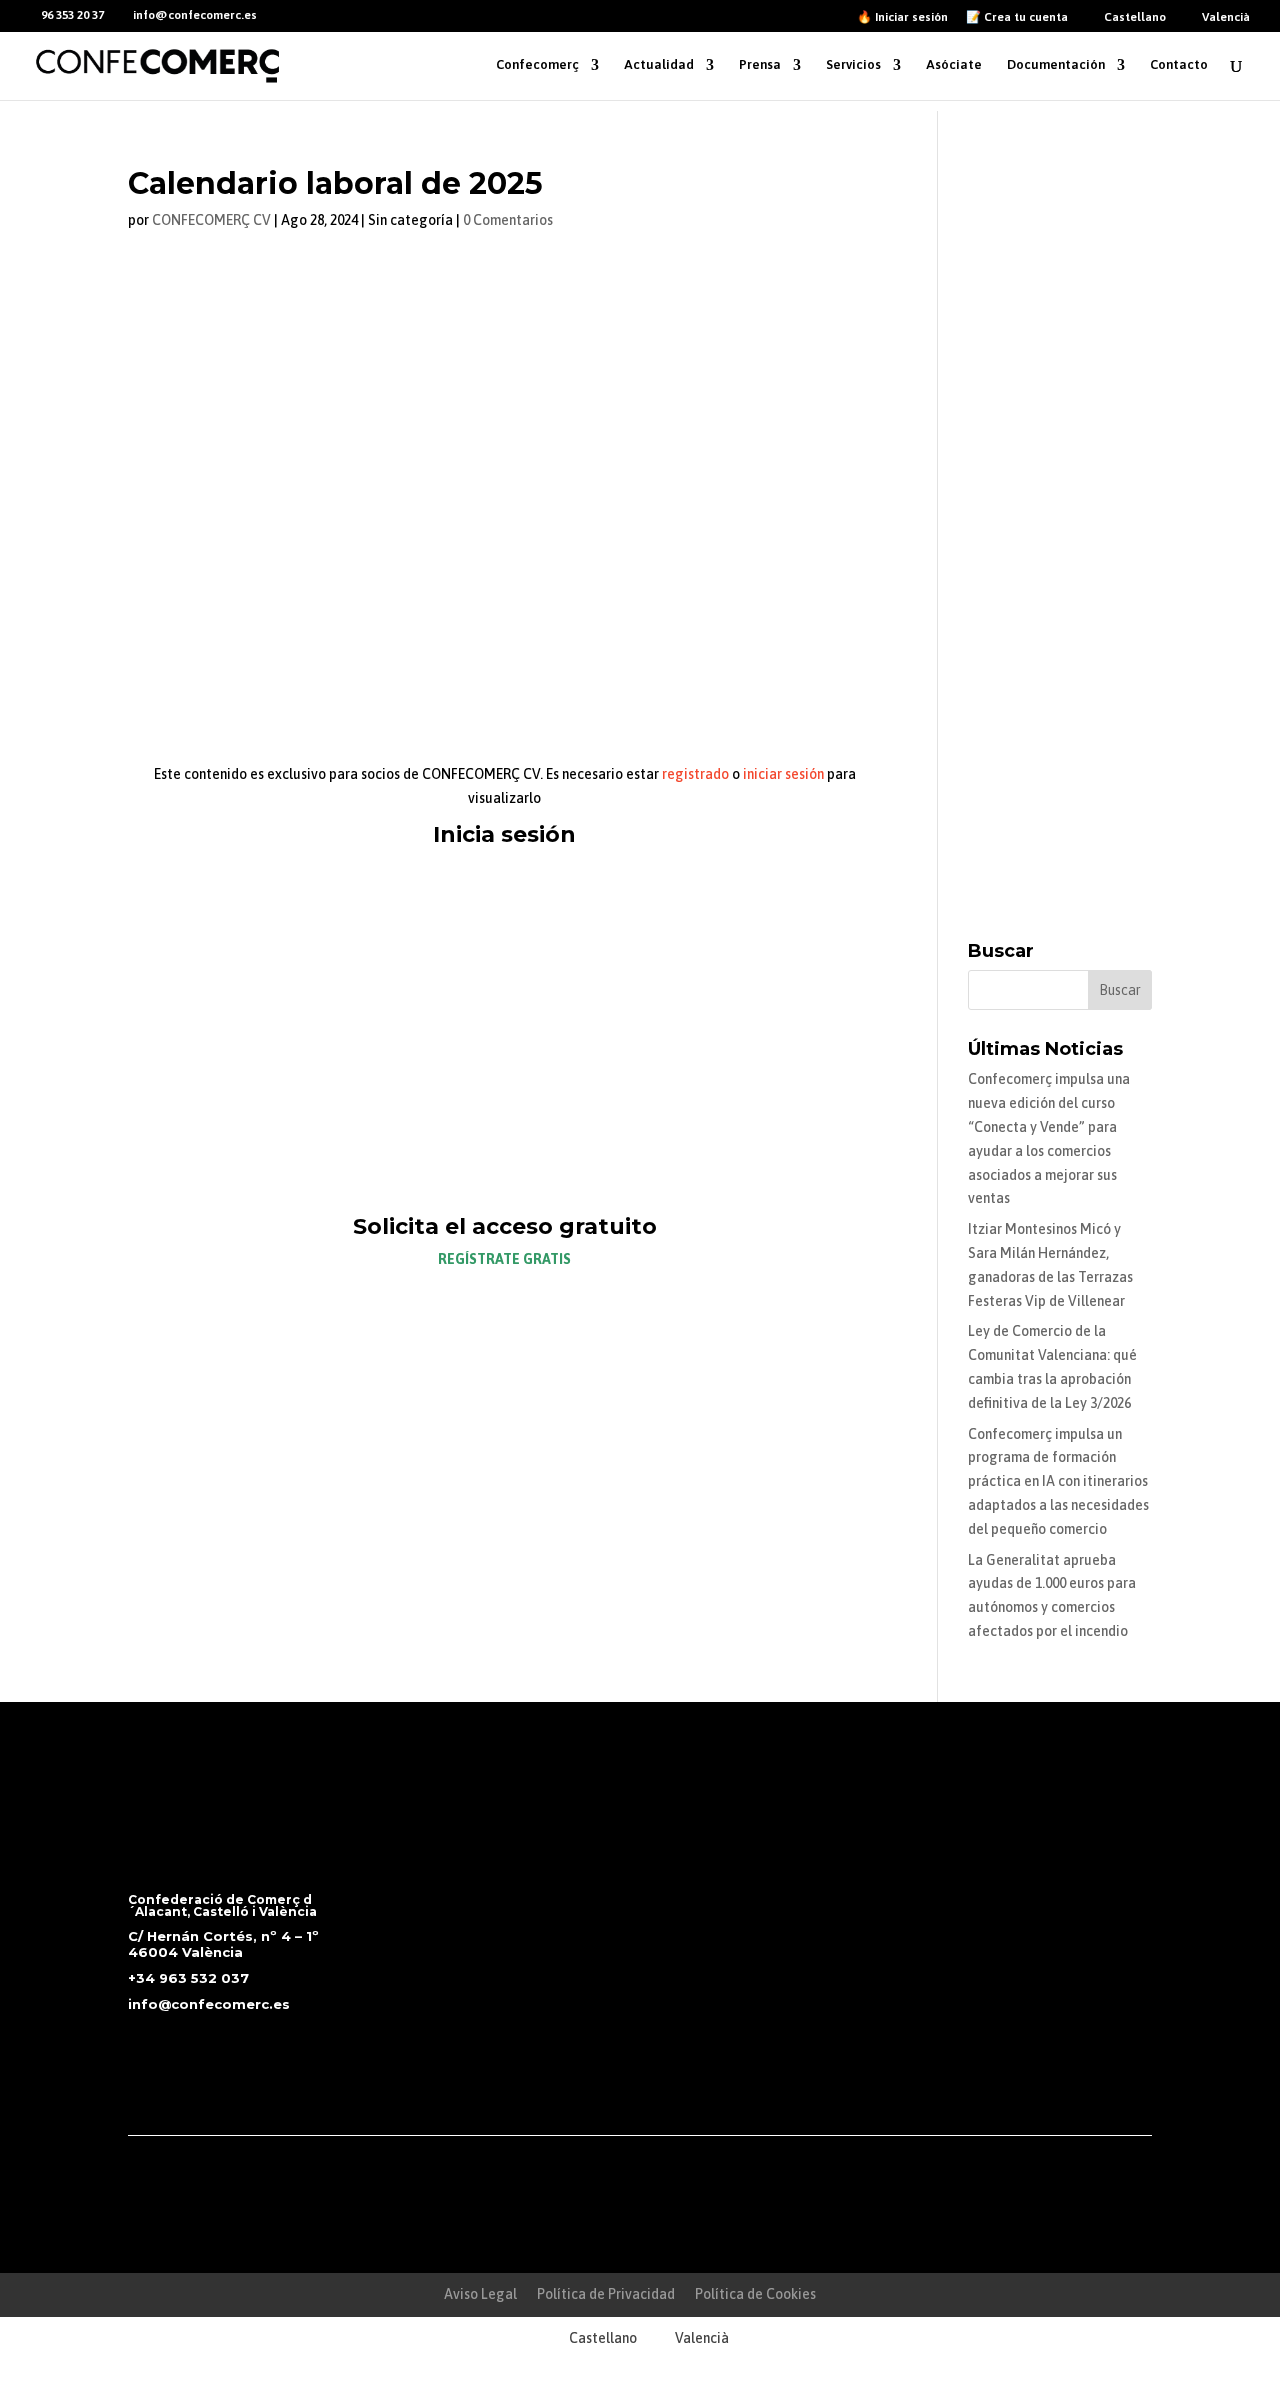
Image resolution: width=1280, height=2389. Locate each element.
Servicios (853, 65)
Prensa (760, 65)
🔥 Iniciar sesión (902, 17)
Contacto (1179, 65)
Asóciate (954, 65)
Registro (605, 1115)
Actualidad (659, 65)
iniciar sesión (783, 774)
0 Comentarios (508, 220)
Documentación (1056, 65)
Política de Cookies (755, 2294)
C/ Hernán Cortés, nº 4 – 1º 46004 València (223, 1944)
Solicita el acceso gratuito (505, 1226)
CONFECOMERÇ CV (211, 220)
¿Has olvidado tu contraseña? (504, 1174)
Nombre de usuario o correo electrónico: (456, 882)
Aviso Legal (480, 2294)
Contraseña (355, 969)
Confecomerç (537, 65)
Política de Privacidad (606, 2294)
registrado (695, 774)
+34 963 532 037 (188, 1978)
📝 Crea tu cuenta (1017, 17)
